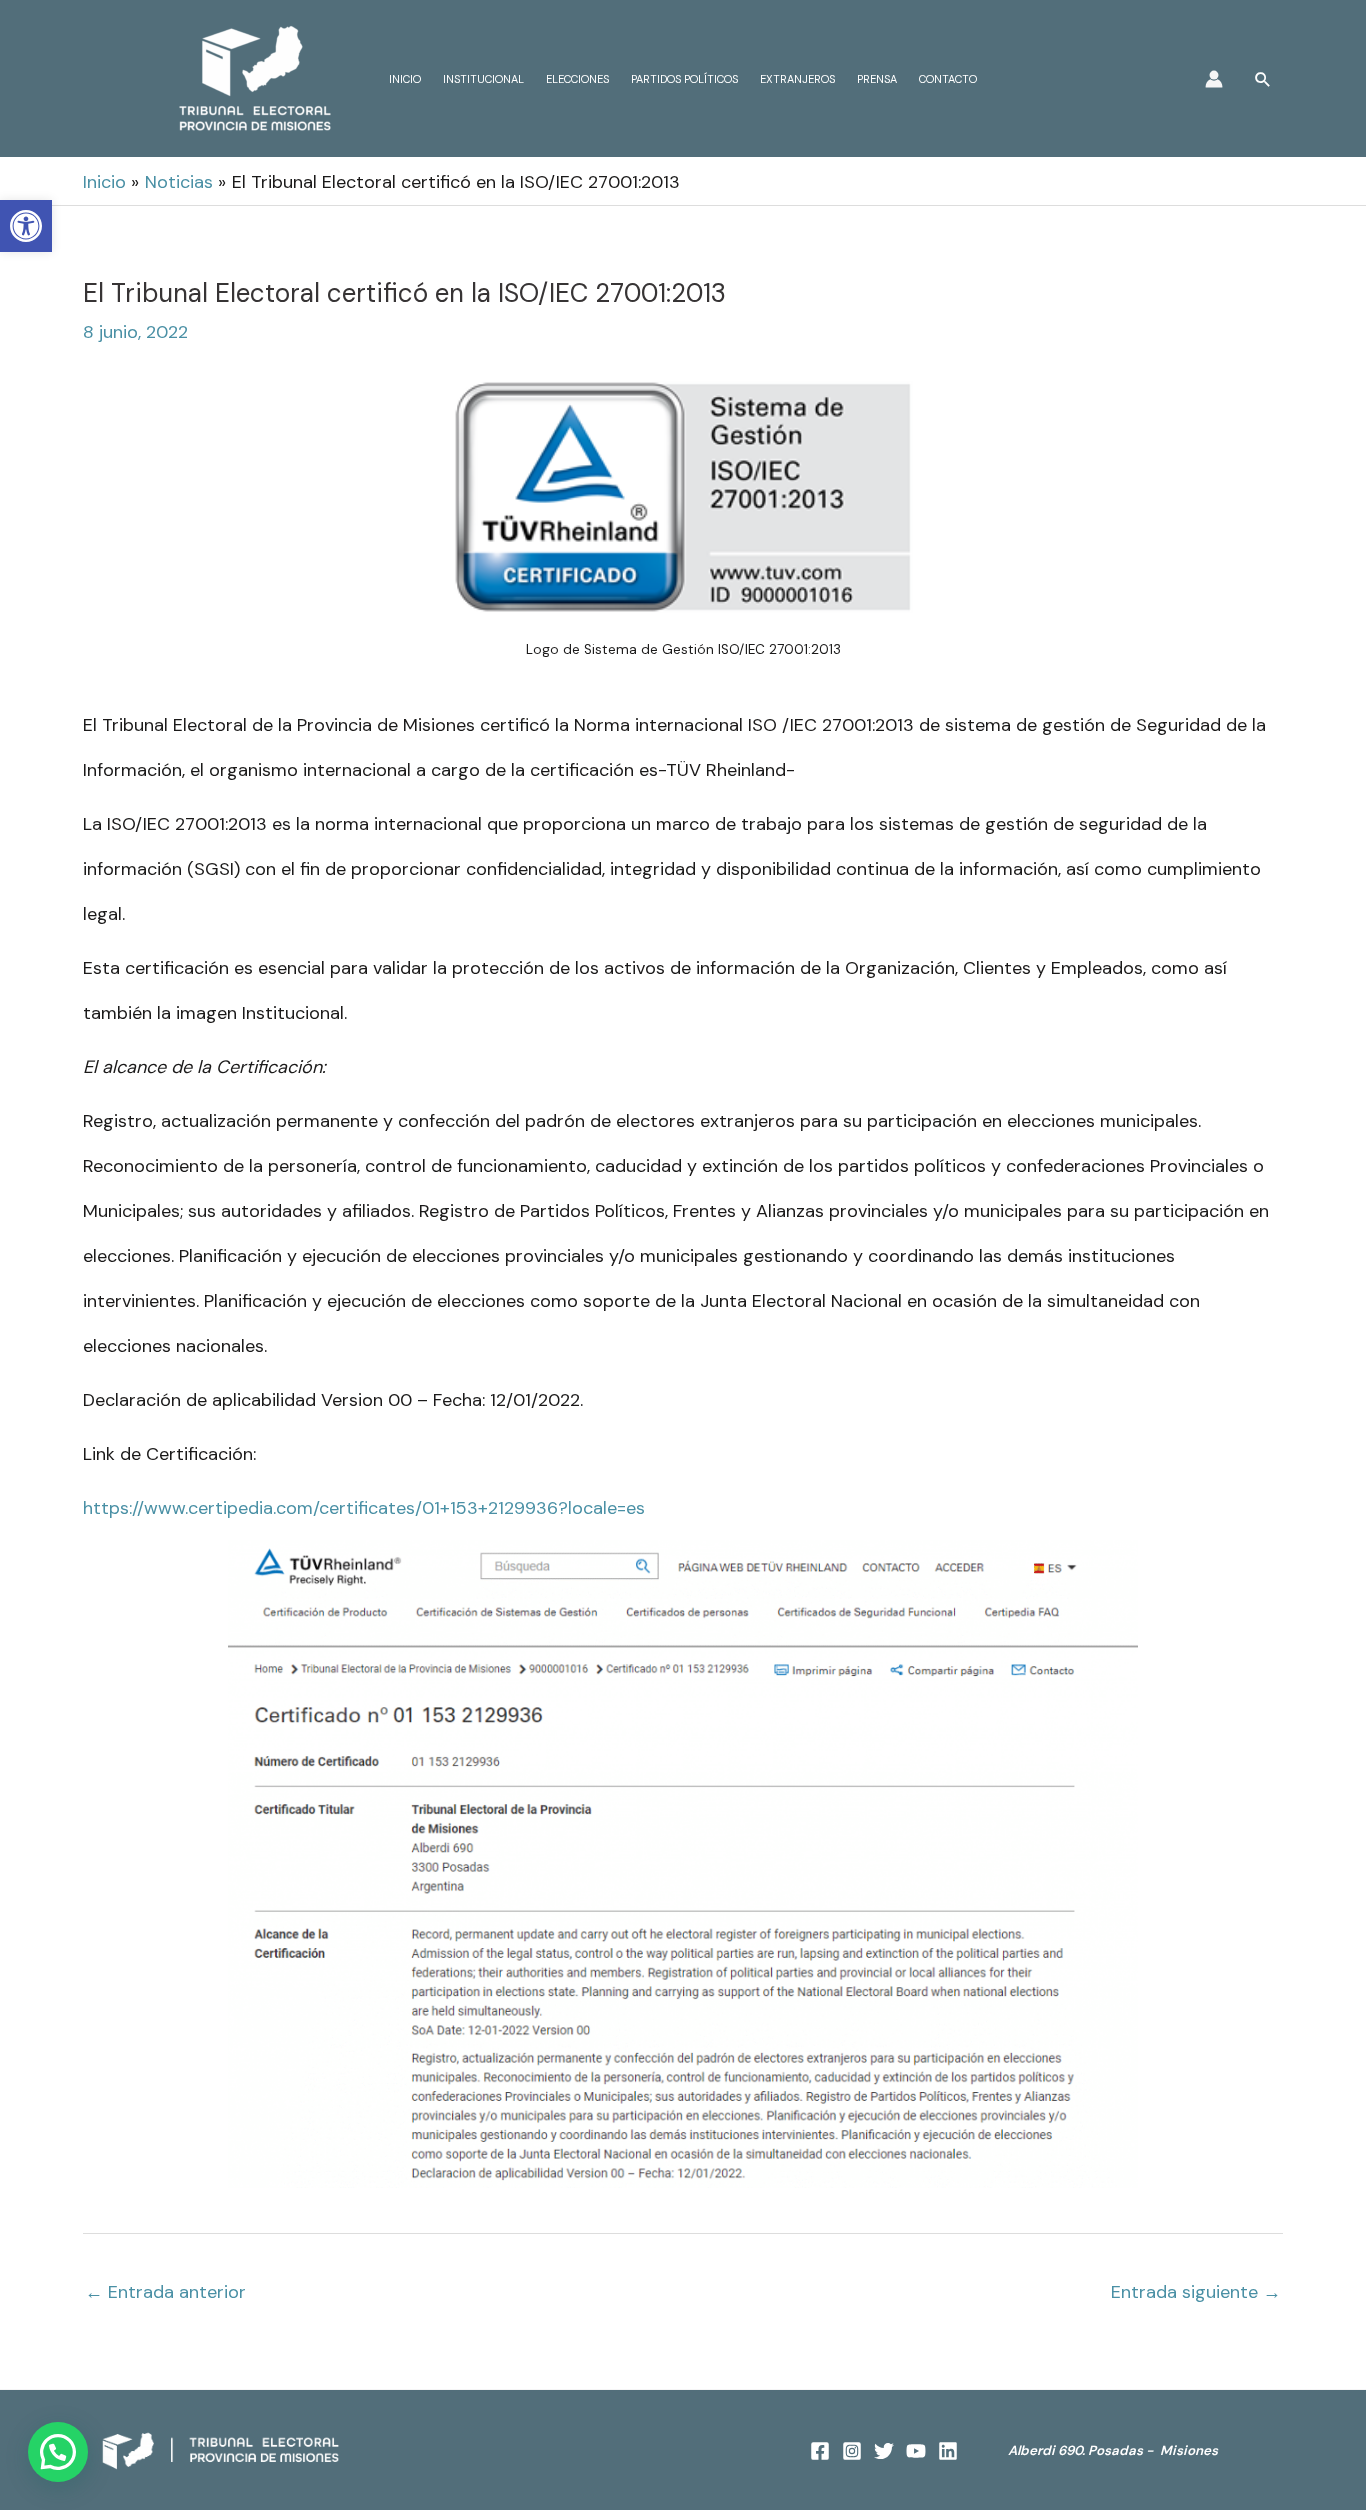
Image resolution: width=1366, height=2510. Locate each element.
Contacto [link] (948, 79)
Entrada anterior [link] (165, 2292)
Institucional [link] (483, 79)
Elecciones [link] (577, 79)
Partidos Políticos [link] (684, 79)
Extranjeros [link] (797, 79)
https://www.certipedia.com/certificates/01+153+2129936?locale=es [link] (364, 1508)
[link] (26, 226)
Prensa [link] (877, 79)
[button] (58, 2452)
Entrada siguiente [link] (1196, 2292)
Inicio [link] (405, 79)
